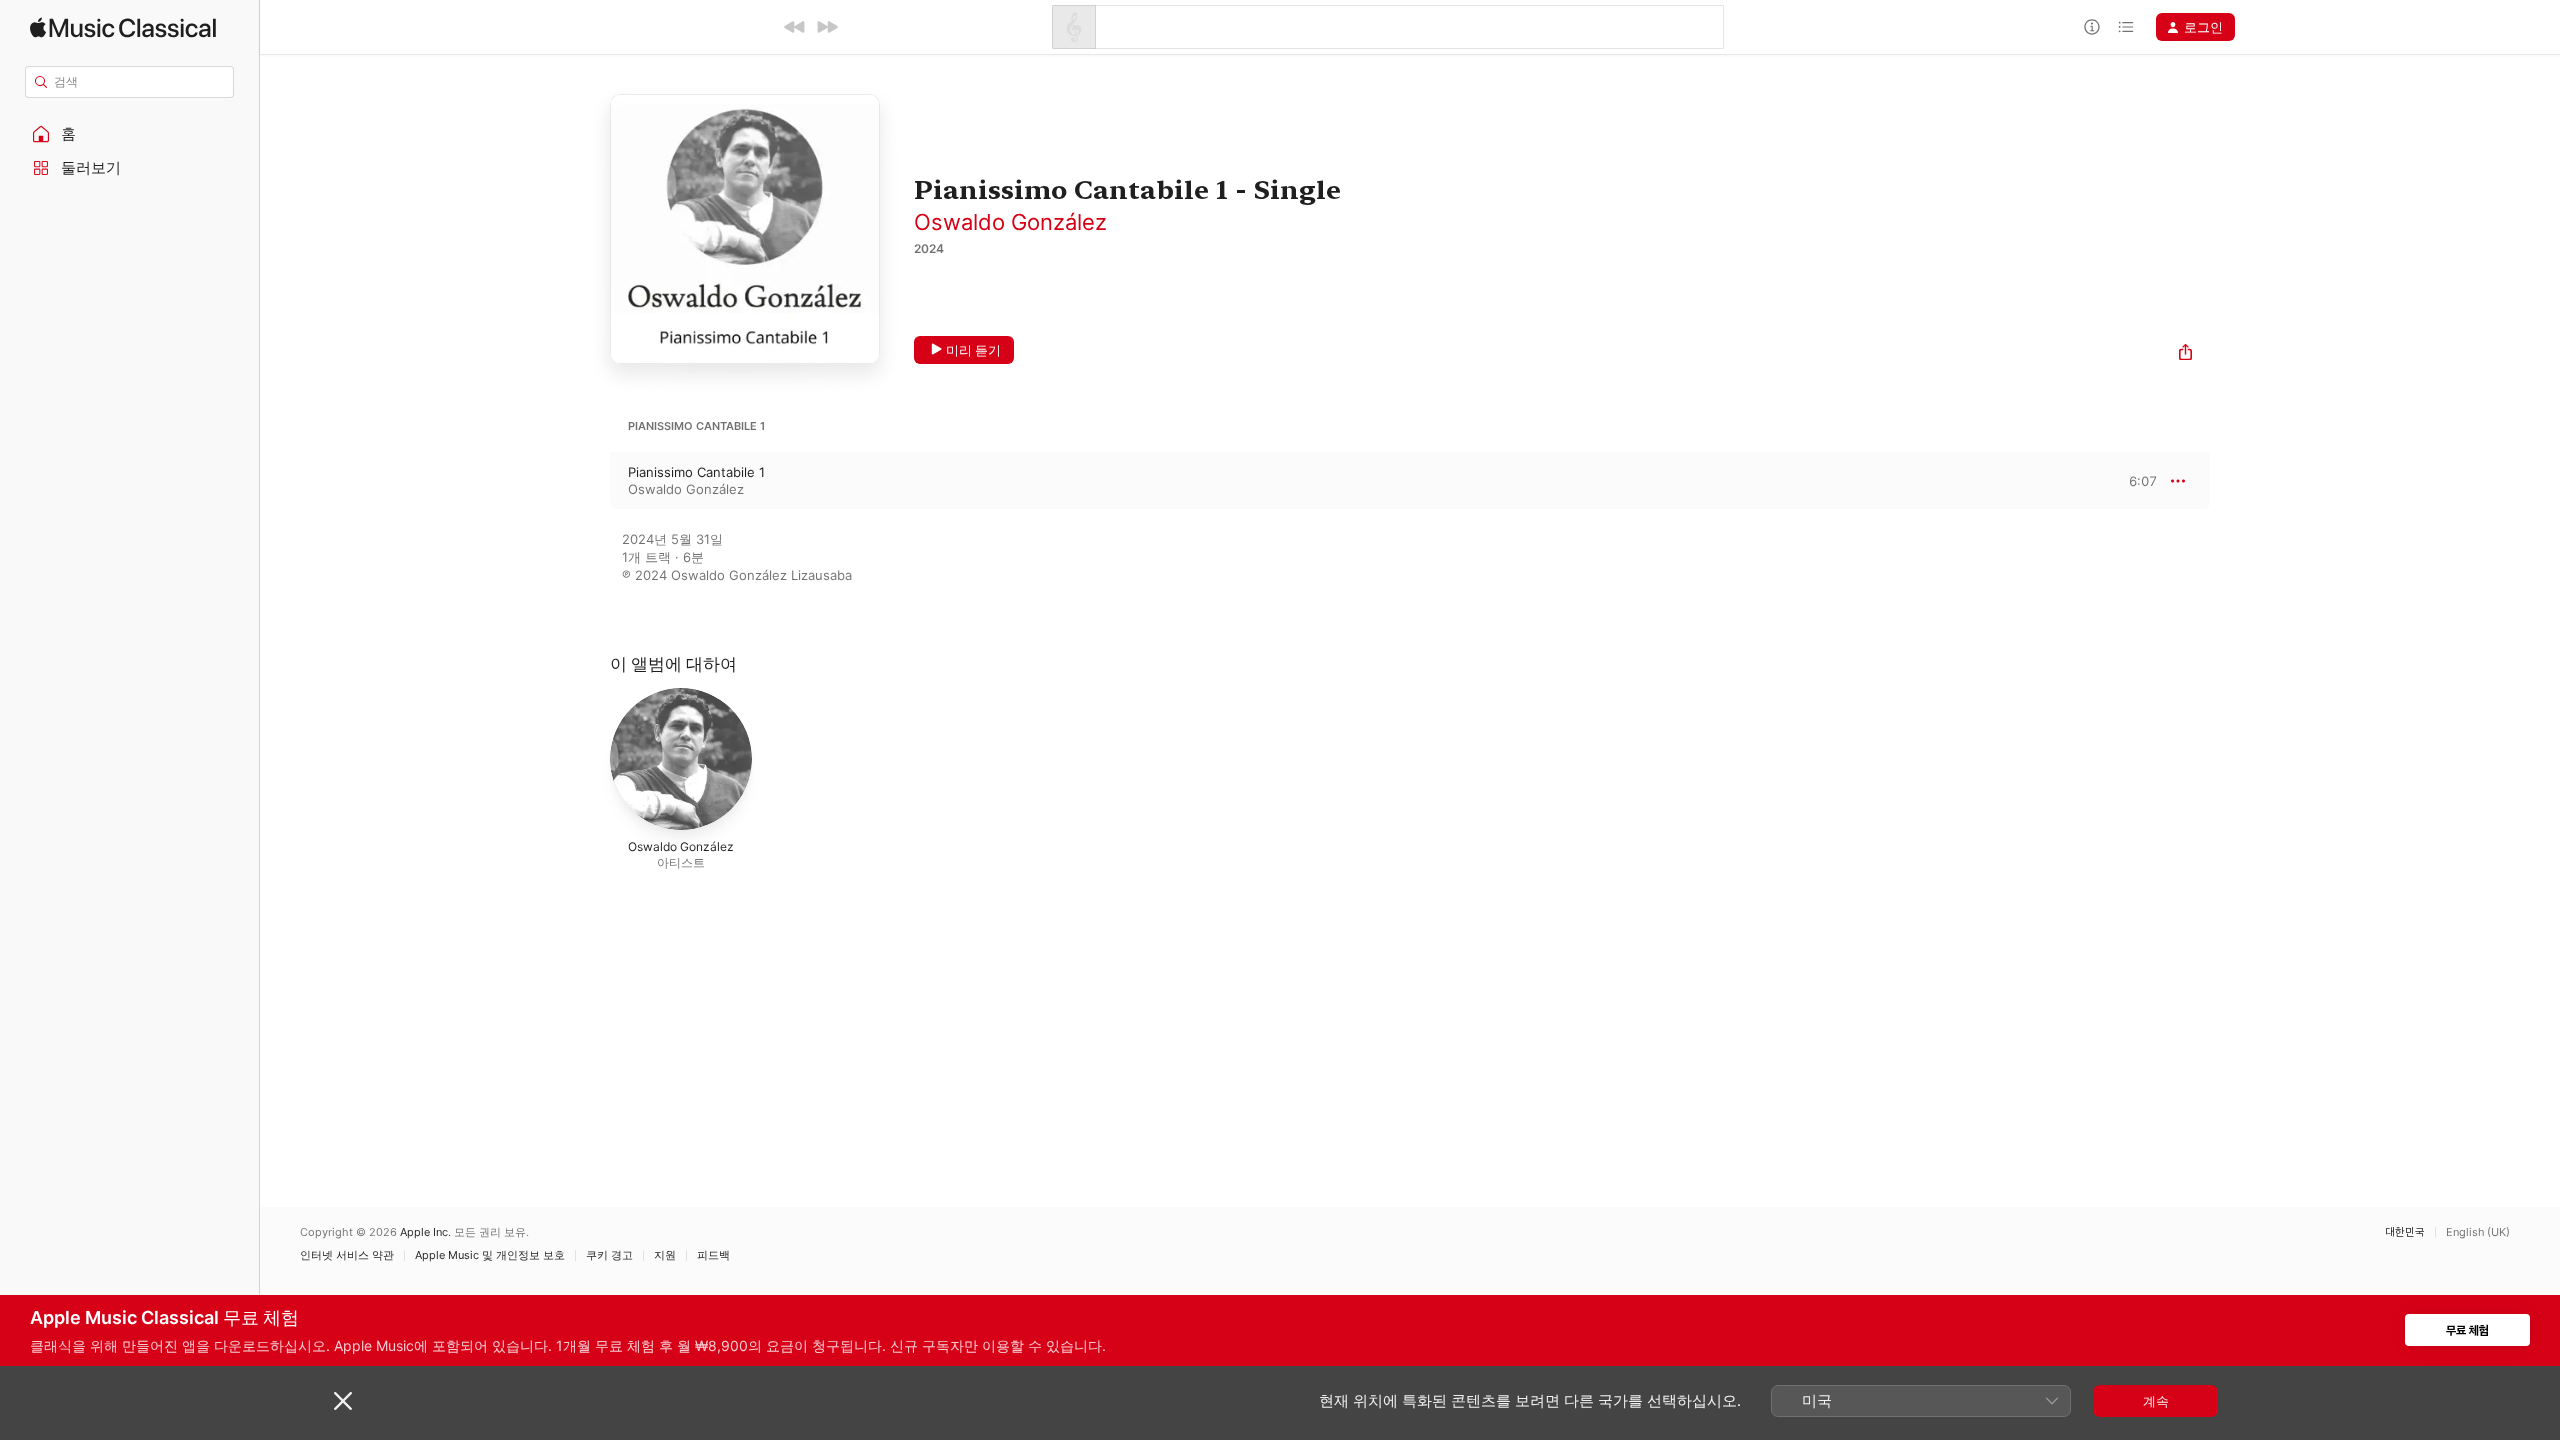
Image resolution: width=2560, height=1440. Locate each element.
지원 (665, 1255)
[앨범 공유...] (2185, 354)
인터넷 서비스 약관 (347, 1255)
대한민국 (2405, 1232)
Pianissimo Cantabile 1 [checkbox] (696, 472)
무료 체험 (2467, 1330)
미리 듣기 (973, 350)
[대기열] (2126, 27)
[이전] (795, 27)
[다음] (827, 27)
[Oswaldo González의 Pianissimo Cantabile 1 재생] (590, 481)
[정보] (2092, 27)
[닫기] (343, 1401)
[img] (123, 27)
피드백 (713, 1255)
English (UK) (2478, 1232)
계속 (2156, 1401)
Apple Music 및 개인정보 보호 (490, 1255)
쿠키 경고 (609, 1255)
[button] (130, 134)
